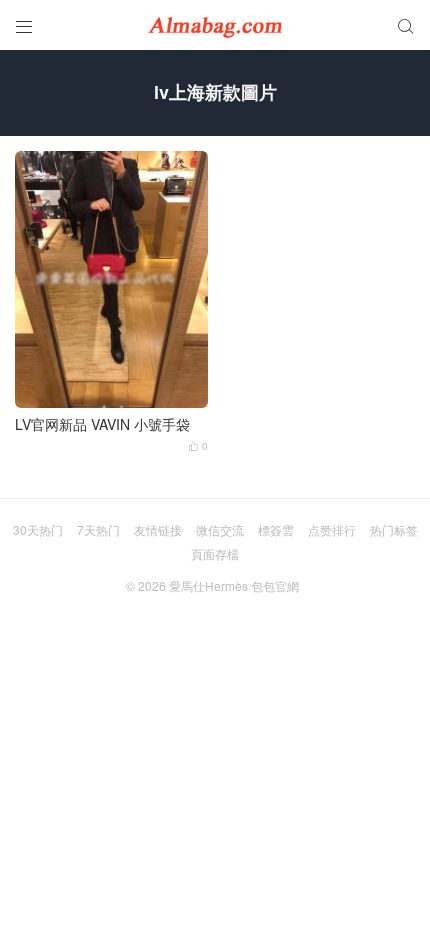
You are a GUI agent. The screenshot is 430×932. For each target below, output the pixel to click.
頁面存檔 (215, 553)
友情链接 (158, 529)
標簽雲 (276, 529)
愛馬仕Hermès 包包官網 (234, 585)
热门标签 (394, 529)
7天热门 (98, 529)
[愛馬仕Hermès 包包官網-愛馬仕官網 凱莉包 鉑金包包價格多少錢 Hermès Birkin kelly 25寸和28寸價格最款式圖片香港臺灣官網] (215, 25)
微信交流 (220, 529)
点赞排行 (332, 529)
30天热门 (38, 529)
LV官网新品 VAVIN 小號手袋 (102, 424)
